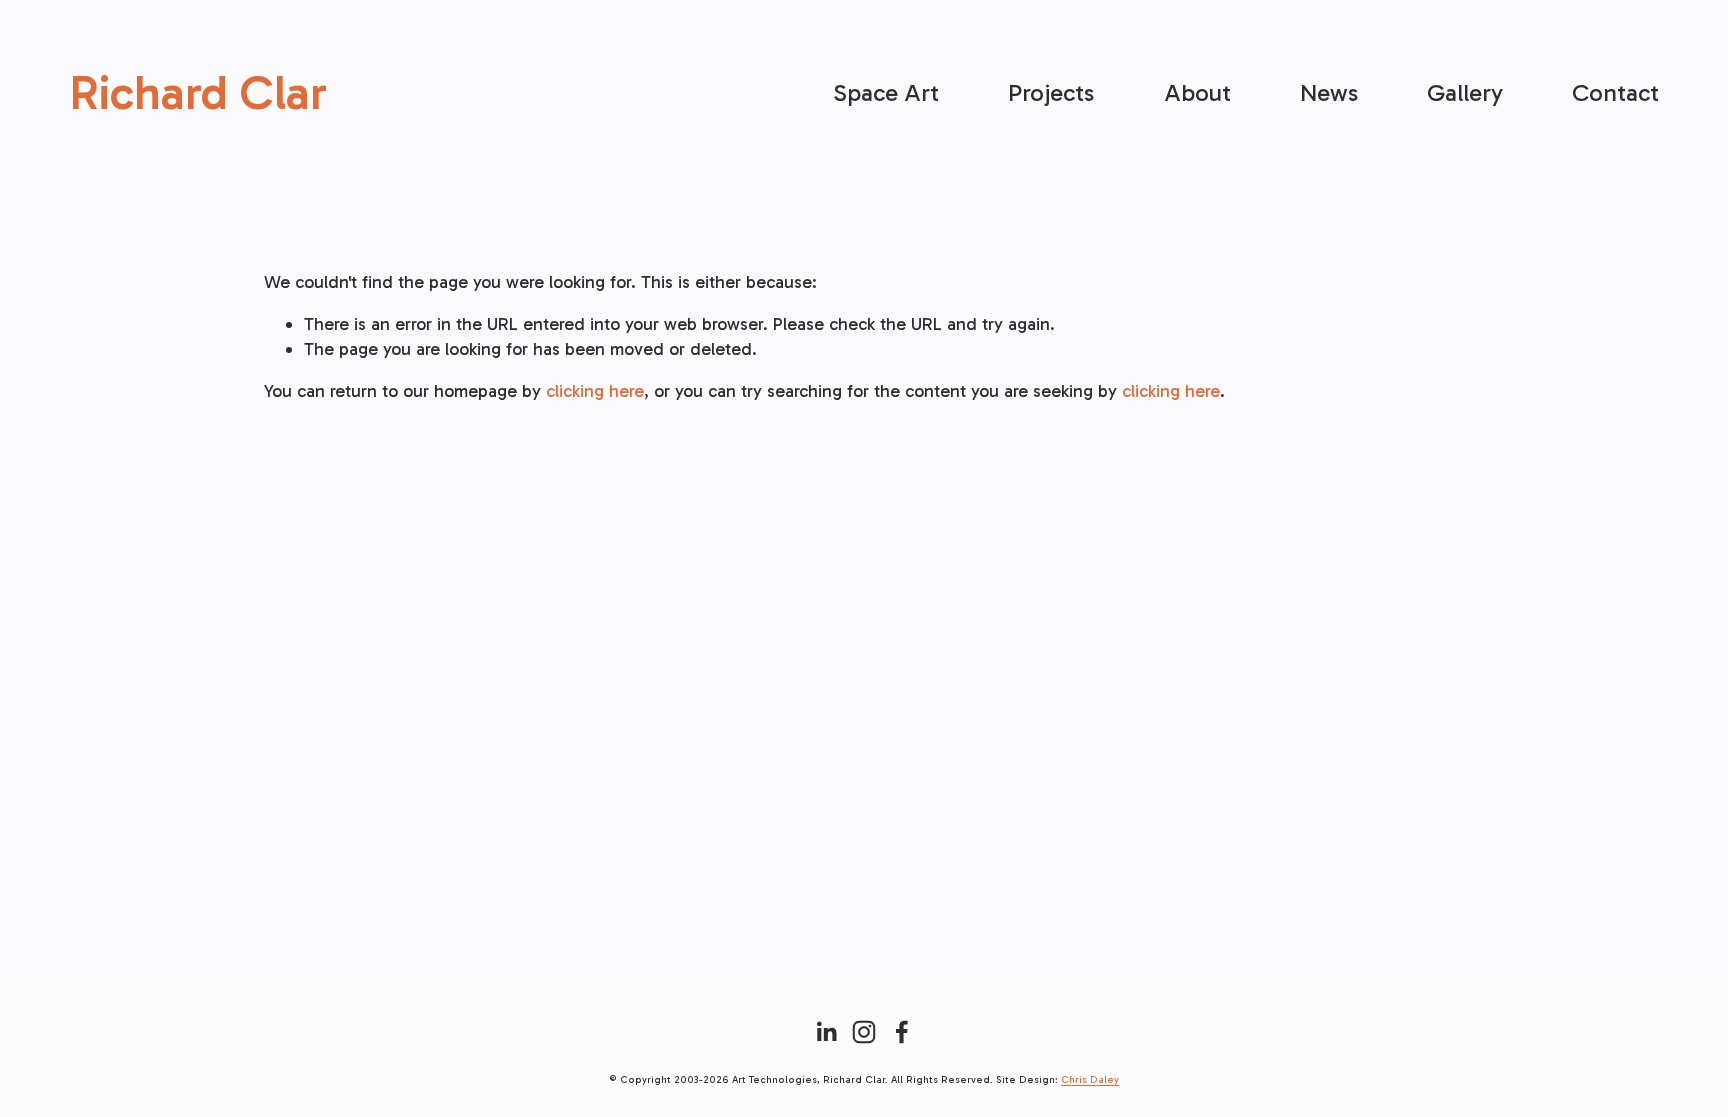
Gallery (1465, 92)
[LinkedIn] (826, 1032)
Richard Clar (198, 92)
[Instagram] (864, 1032)
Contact (1615, 92)
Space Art (886, 92)
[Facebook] (902, 1032)
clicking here (595, 391)
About (1197, 92)
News (1329, 92)
